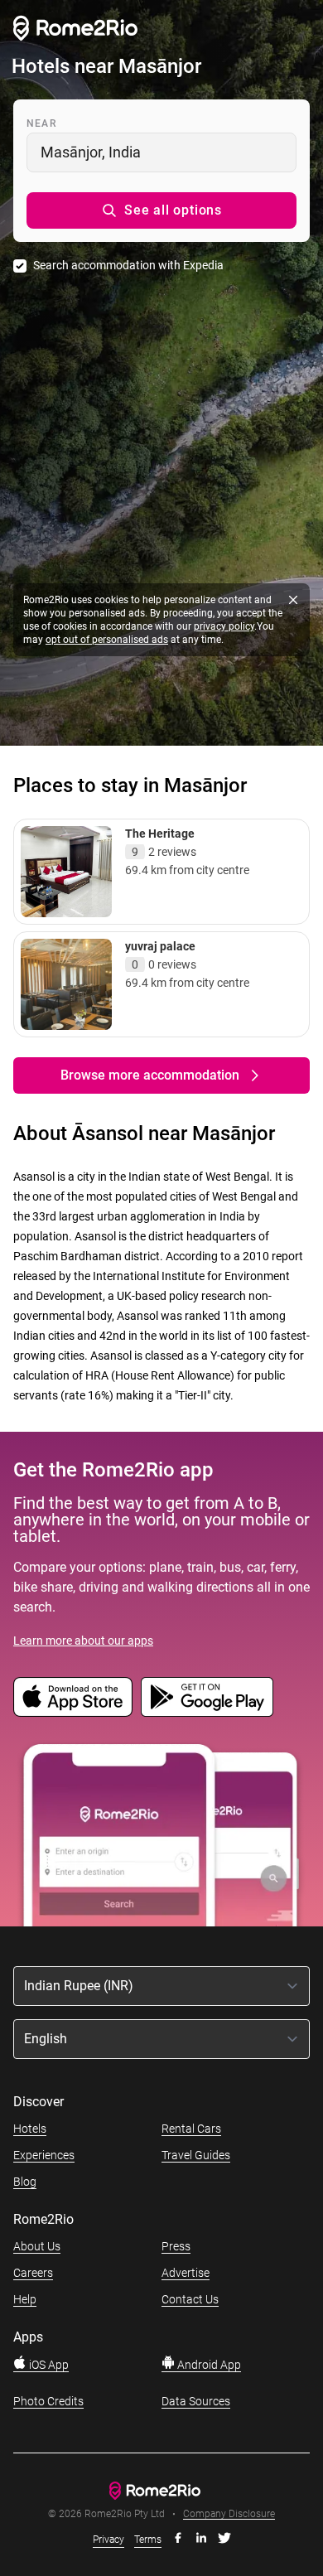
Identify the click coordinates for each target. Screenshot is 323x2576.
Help (25, 2299)
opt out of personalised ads (107, 640)
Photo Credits (48, 2401)
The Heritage (160, 834)
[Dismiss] (293, 600)
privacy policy (224, 626)
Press (176, 2246)
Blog (25, 2182)
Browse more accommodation (150, 1075)
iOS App (48, 2365)
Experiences (44, 2155)
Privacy (108, 2540)
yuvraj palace (160, 946)
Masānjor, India (91, 152)
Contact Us (190, 2299)
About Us (37, 2246)
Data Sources (196, 2401)
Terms (148, 2540)
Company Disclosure (229, 2514)
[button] (161, 210)
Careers (33, 2273)
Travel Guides (196, 2155)
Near (41, 123)
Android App (208, 2365)
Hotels (30, 2129)
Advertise (186, 2273)
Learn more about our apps (83, 1641)
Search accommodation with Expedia (128, 265)
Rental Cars (191, 2129)
